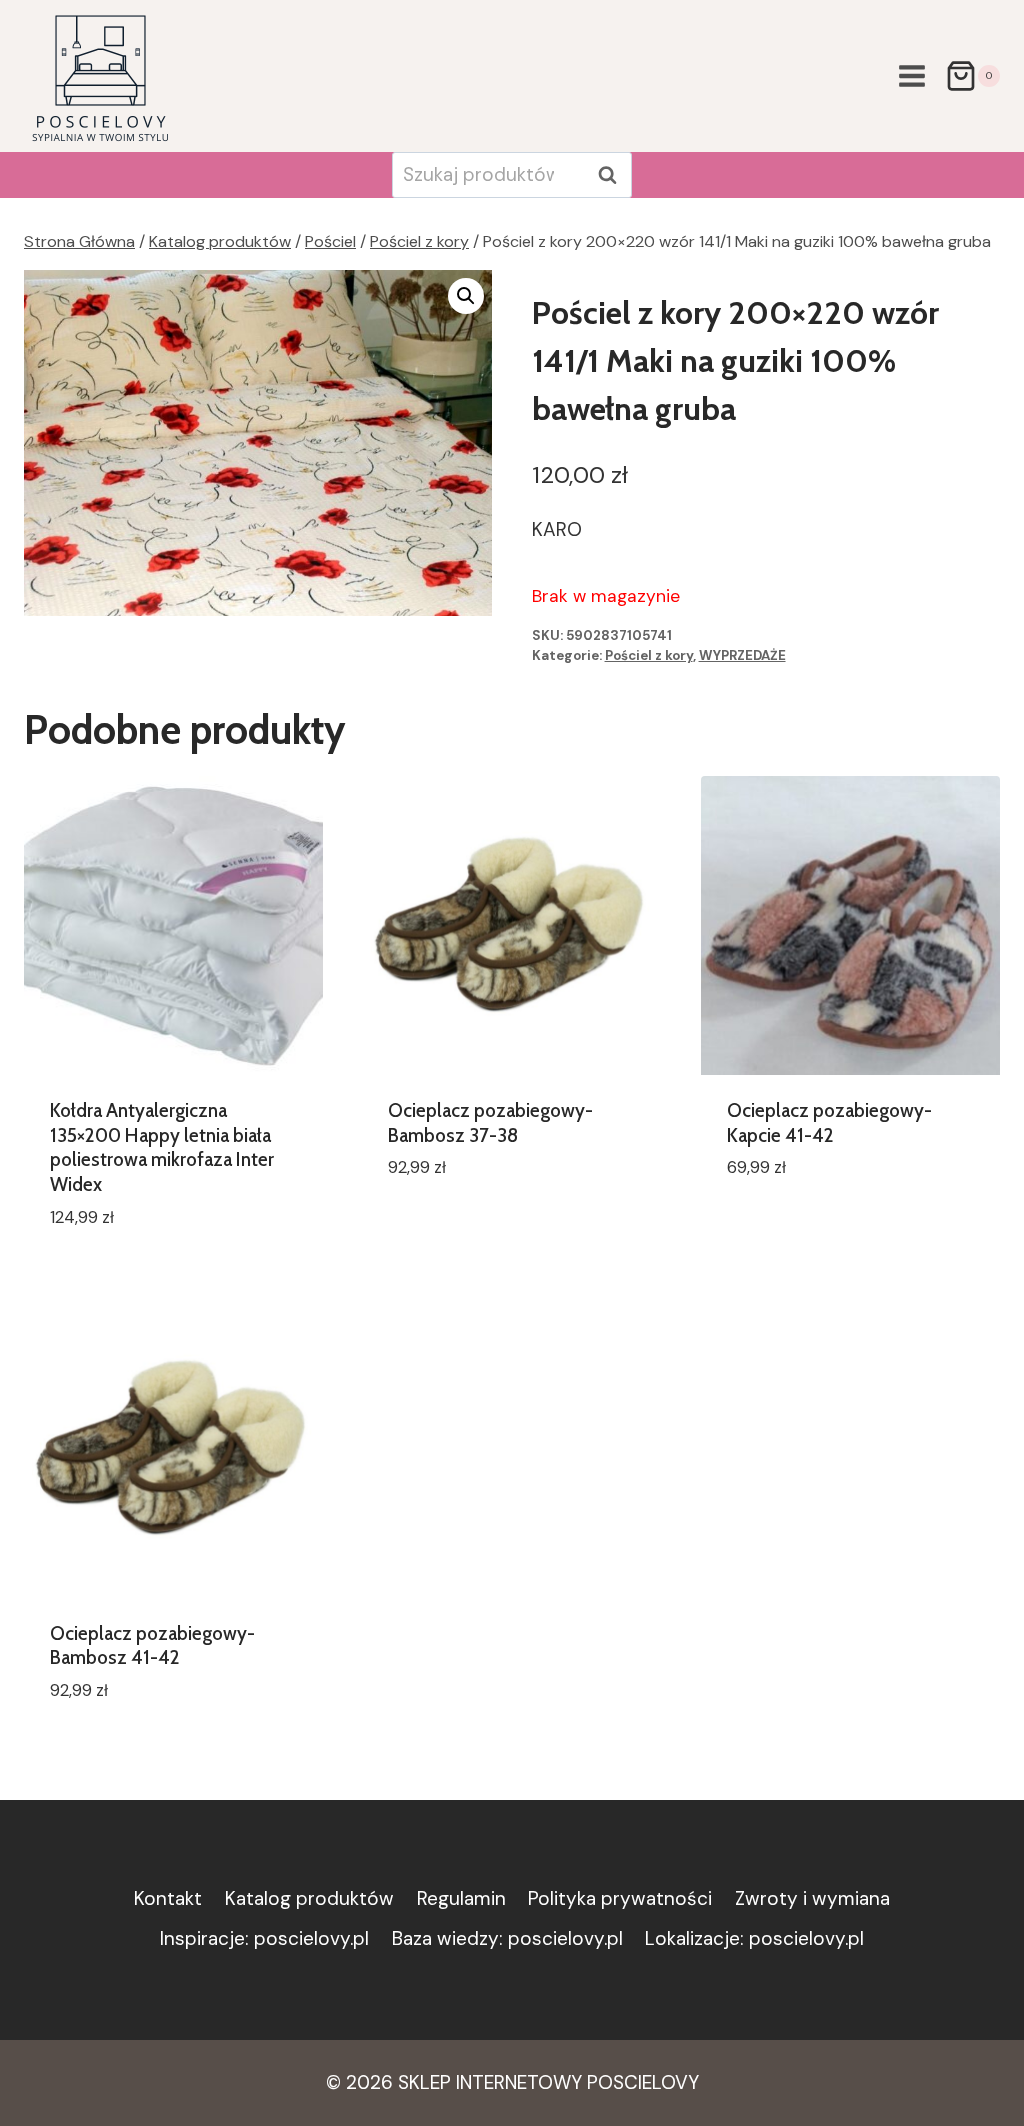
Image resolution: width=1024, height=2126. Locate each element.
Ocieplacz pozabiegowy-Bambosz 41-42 (152, 1646)
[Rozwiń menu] (911, 75)
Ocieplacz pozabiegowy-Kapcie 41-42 (829, 1123)
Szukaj (613, 175)
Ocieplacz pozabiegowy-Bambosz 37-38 (490, 1123)
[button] (466, 296)
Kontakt (168, 1898)
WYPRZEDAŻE (742, 655)
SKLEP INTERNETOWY (490, 2082)
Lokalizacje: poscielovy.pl (754, 1938)
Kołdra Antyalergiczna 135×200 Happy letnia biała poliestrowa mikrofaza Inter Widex (162, 1147)
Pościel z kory (649, 655)
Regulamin (461, 1898)
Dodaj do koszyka (467, 1227)
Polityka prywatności (620, 1898)
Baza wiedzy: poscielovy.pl (507, 1938)
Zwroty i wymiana (812, 1898)
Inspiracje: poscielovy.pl (264, 1938)
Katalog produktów (309, 1898)
